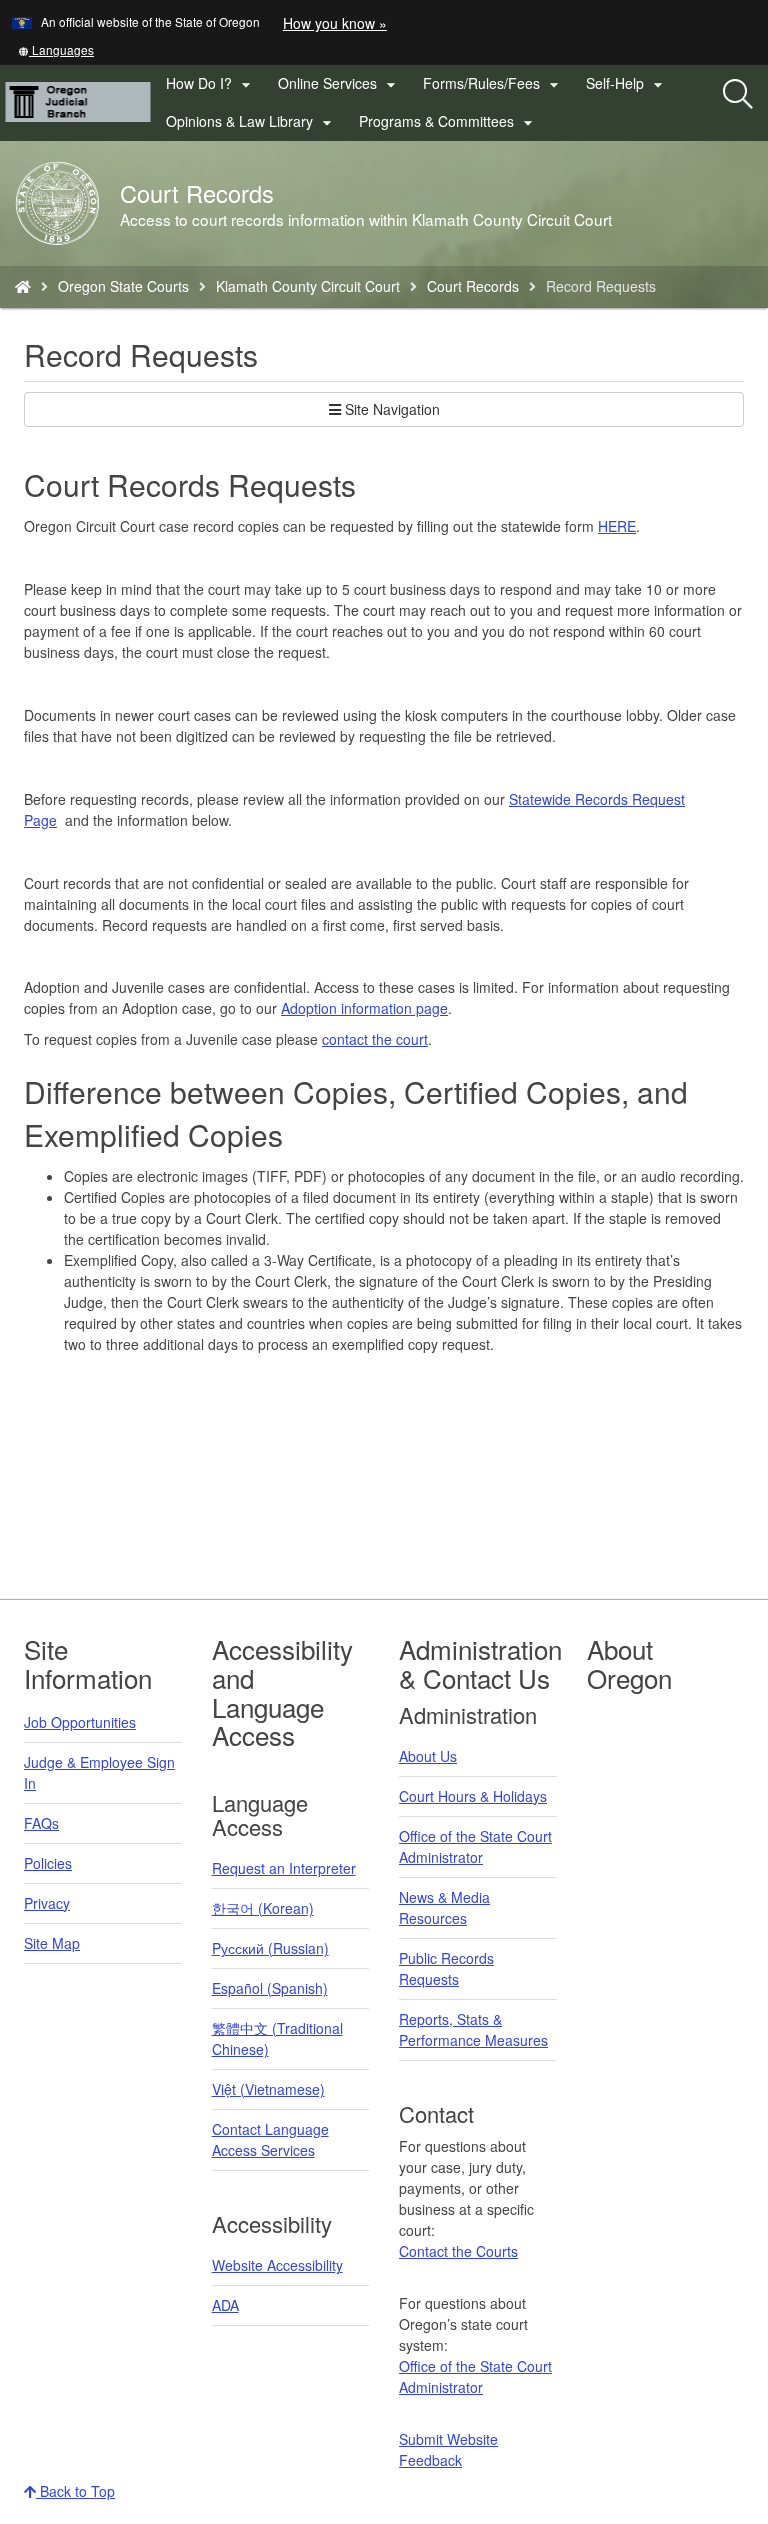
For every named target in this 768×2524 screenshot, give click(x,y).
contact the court (375, 1039)
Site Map (52, 1943)
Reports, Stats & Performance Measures (473, 2029)
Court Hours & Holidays (473, 1796)
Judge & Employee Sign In (99, 1772)
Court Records (473, 286)
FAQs (41, 1823)
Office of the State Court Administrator (475, 1846)
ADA (225, 2305)
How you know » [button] (335, 23)
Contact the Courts (458, 2251)
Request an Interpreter (284, 1868)
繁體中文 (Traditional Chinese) (277, 2038)
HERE (617, 526)
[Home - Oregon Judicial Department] (23, 286)
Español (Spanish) (270, 1988)
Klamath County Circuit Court (308, 286)
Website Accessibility (277, 2265)
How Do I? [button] (211, 84)
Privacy (47, 1903)
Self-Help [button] (627, 84)
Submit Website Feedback (448, 2449)
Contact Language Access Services (270, 2139)
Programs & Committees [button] (448, 122)
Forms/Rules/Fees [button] (493, 84)
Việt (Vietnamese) (268, 2089)
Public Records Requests (446, 1968)
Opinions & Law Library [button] (251, 122)
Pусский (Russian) (270, 1948)
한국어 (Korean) (263, 1908)
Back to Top (75, 2491)
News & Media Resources (444, 1907)
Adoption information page (364, 1008)
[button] (56, 49)
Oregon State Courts (123, 286)
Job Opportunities (80, 1722)
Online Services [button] (339, 84)
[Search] (738, 95)
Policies (48, 1863)
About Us (428, 1756)
